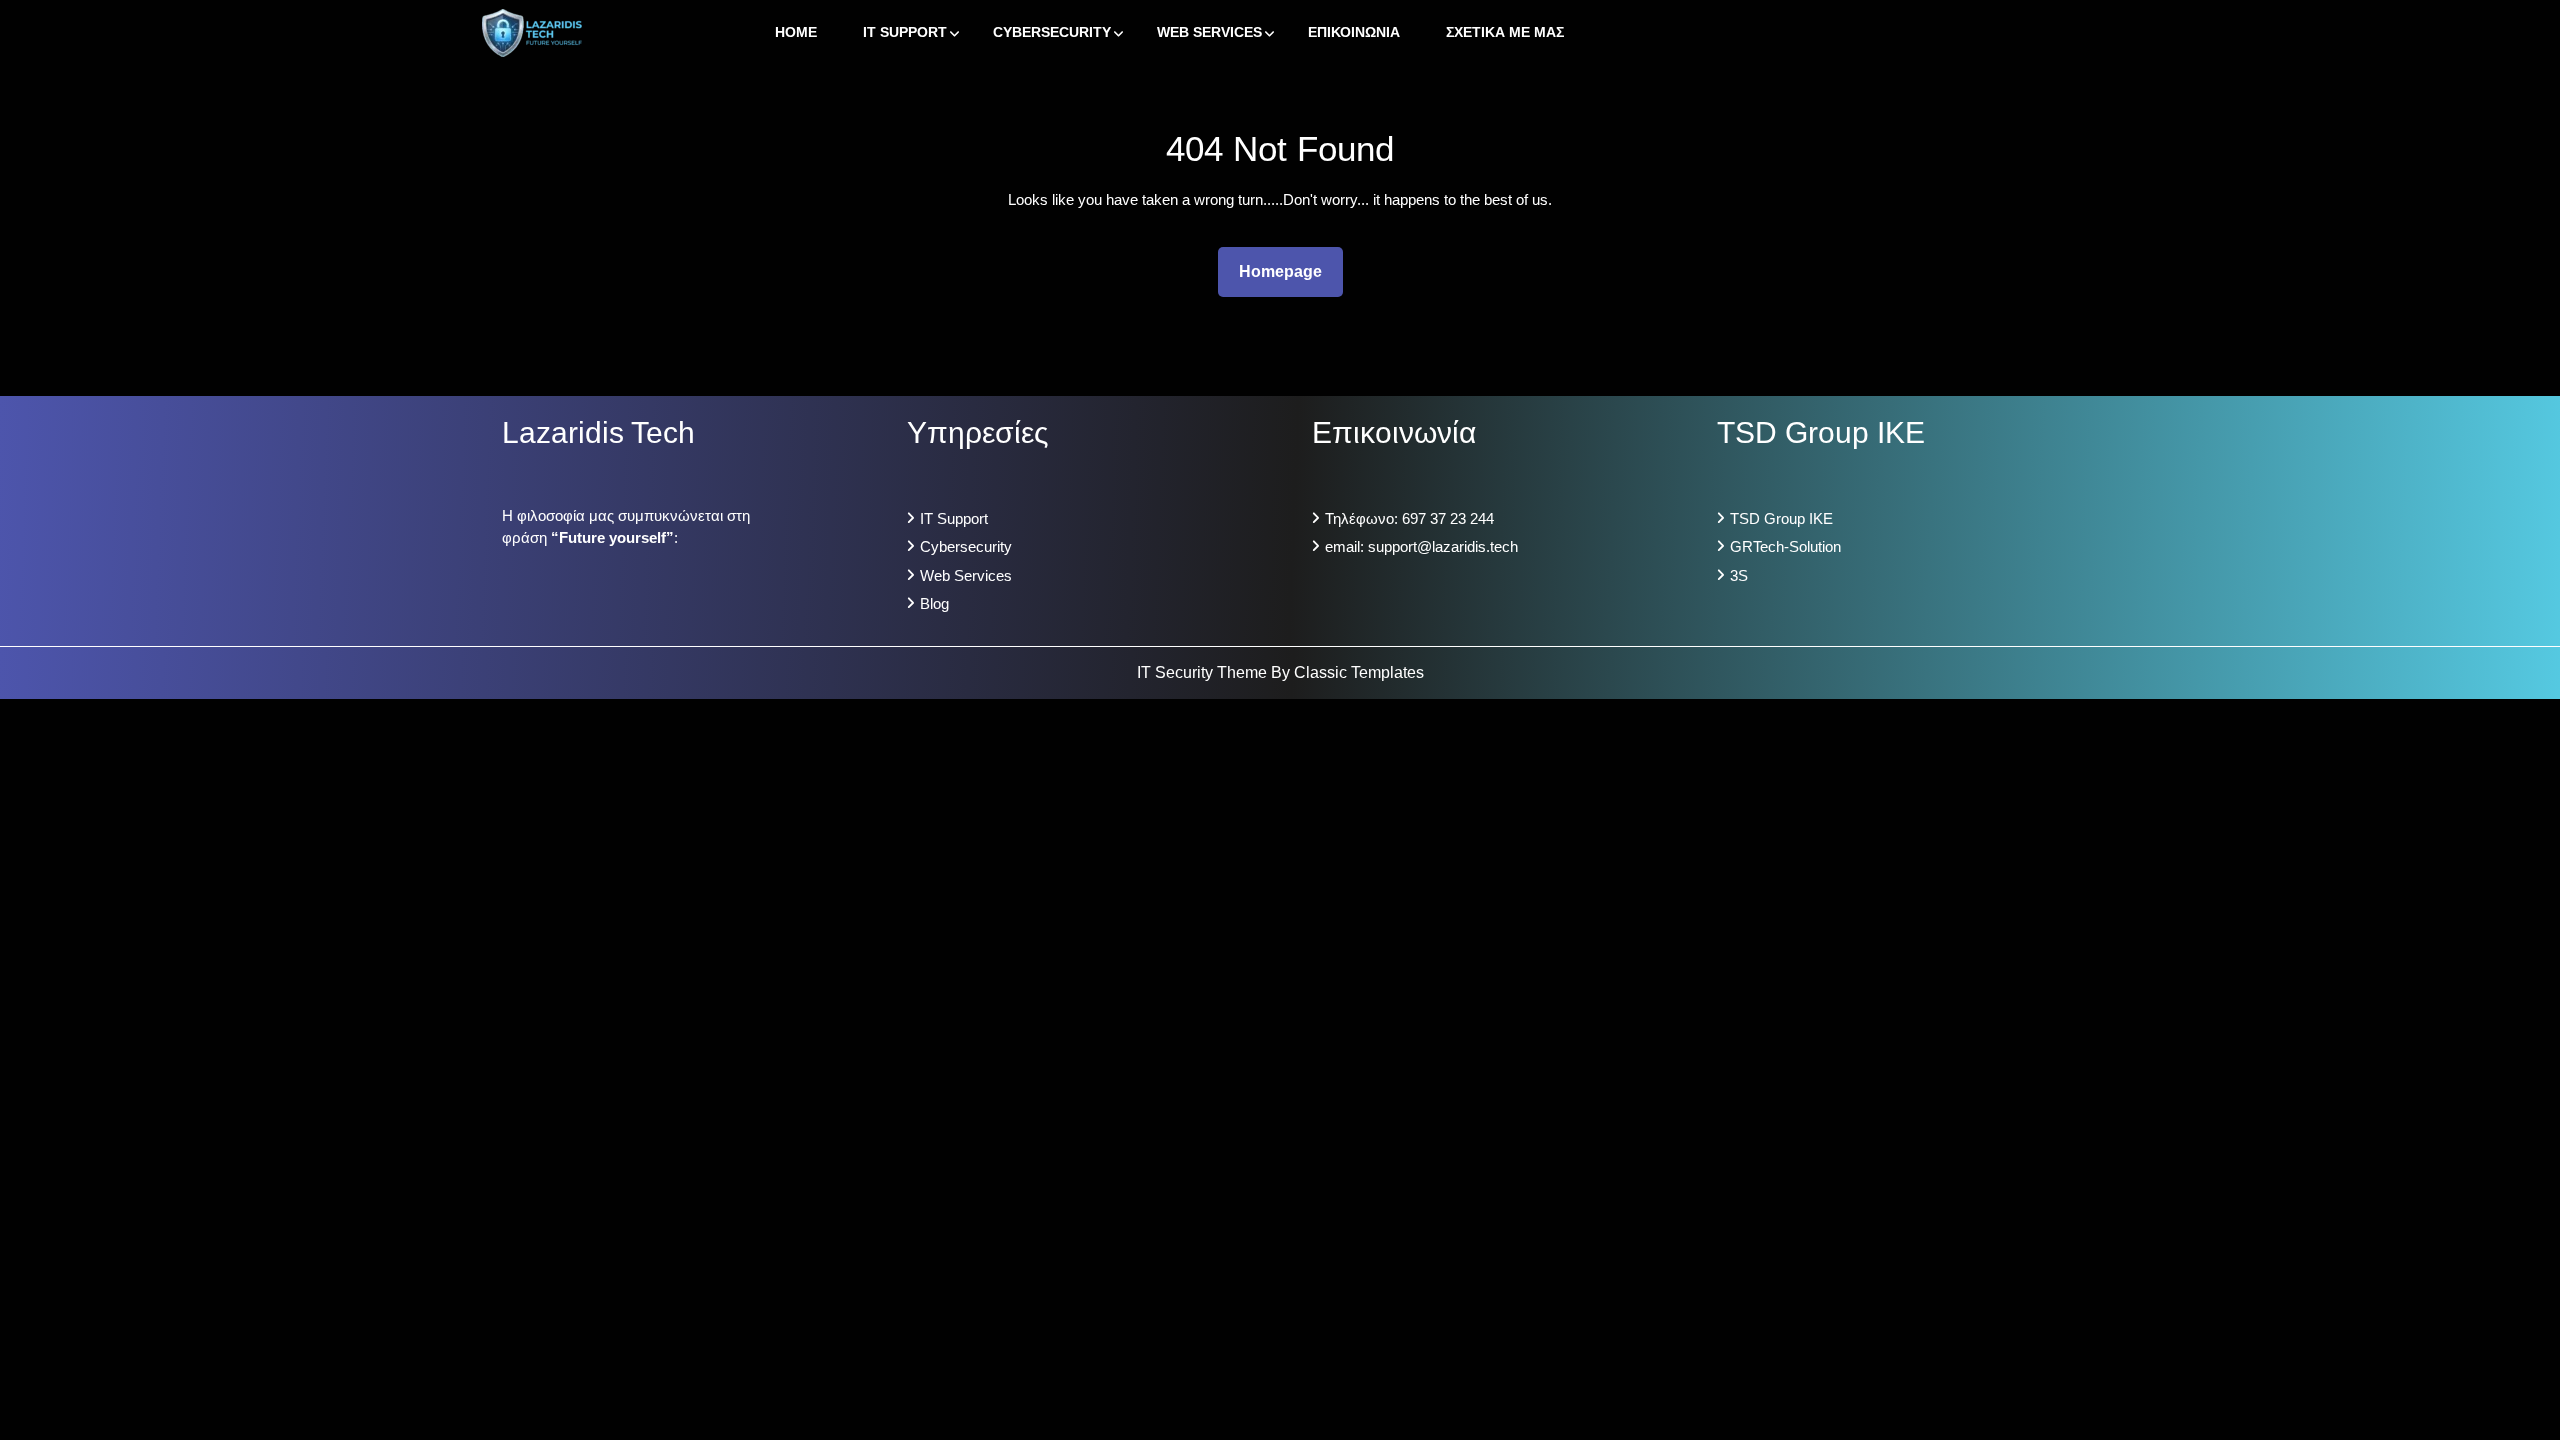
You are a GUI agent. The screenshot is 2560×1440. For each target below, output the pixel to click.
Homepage (1288, 271)
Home (796, 32)
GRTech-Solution (1785, 546)
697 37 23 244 (1448, 518)
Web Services (1209, 32)
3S (1739, 575)
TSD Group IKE (1781, 518)
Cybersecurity (1052, 32)
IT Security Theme (1204, 672)
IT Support (905, 32)
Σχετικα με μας (1505, 32)
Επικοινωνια (1354, 32)
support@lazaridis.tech (1443, 546)
